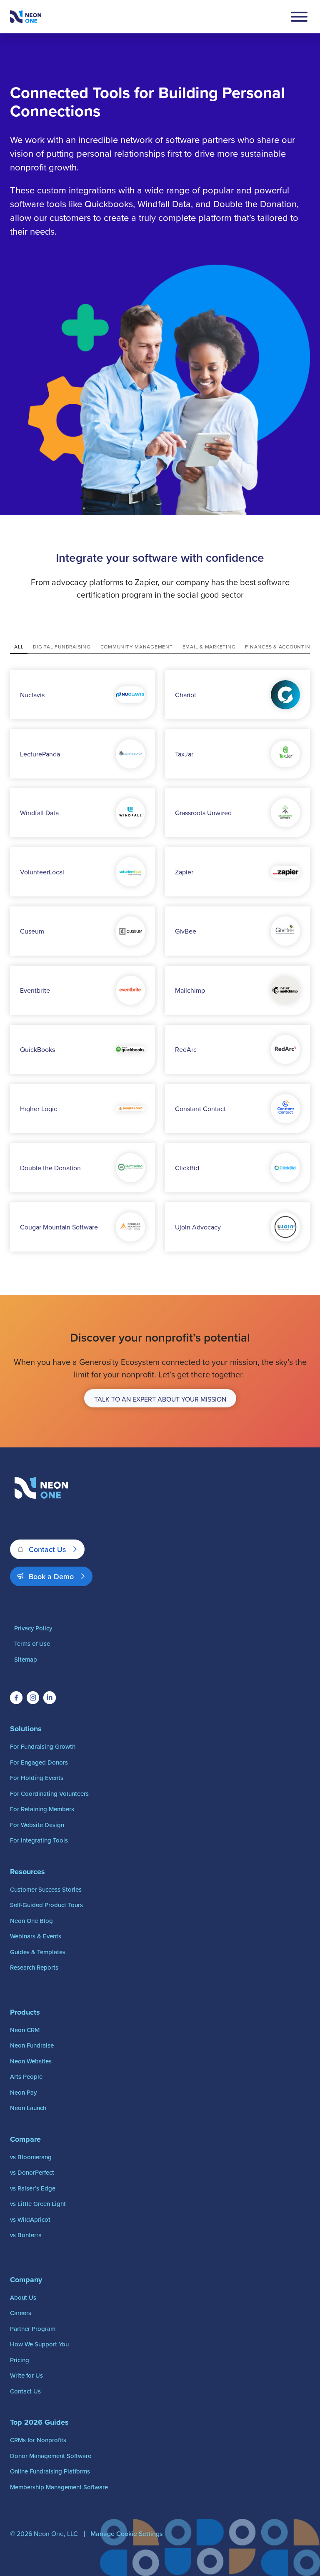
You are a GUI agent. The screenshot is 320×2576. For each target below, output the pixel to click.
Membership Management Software (59, 2487)
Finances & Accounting (280, 647)
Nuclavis (32, 695)
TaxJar (184, 754)
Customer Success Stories (46, 1889)
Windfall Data (39, 813)
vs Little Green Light (38, 2204)
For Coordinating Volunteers (49, 1794)
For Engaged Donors (39, 1762)
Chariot (186, 695)
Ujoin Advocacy (198, 1227)
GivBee (186, 931)
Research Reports (34, 1967)
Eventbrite (35, 990)
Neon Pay (23, 2092)
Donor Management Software (51, 2456)
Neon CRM (25, 2030)
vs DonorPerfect (32, 2172)
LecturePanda (40, 754)
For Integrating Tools (39, 1840)
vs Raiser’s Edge (33, 2188)
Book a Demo (51, 1576)
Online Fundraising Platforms (50, 2471)
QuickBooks (37, 1049)
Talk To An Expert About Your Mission (160, 1399)
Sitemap (26, 1659)
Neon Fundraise (32, 2045)
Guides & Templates (38, 1952)
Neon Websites (31, 2061)
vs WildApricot (30, 2219)
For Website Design (37, 1825)
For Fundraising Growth (43, 1746)
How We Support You (39, 2344)
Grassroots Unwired (203, 813)
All (19, 647)
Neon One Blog (31, 1921)
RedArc (186, 1049)
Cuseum (32, 931)
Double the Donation (50, 1168)
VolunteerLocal (42, 872)
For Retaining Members (42, 1809)
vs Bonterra (26, 2235)
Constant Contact (200, 1109)
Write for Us (26, 2375)
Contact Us (47, 1549)
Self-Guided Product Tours (46, 1905)
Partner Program (33, 2329)
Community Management (137, 647)
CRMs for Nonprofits (38, 2440)
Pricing (20, 2360)
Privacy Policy (33, 1628)
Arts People (26, 2077)
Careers (21, 2313)
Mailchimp (190, 990)
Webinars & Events (36, 1936)
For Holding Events (37, 1778)
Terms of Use (32, 1643)
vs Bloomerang (31, 2157)
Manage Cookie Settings (126, 2533)
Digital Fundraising (62, 647)
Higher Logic (39, 1109)
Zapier (184, 872)
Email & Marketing (209, 647)
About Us (23, 2297)
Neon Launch (28, 2108)
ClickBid (187, 1168)
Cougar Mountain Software (59, 1227)
